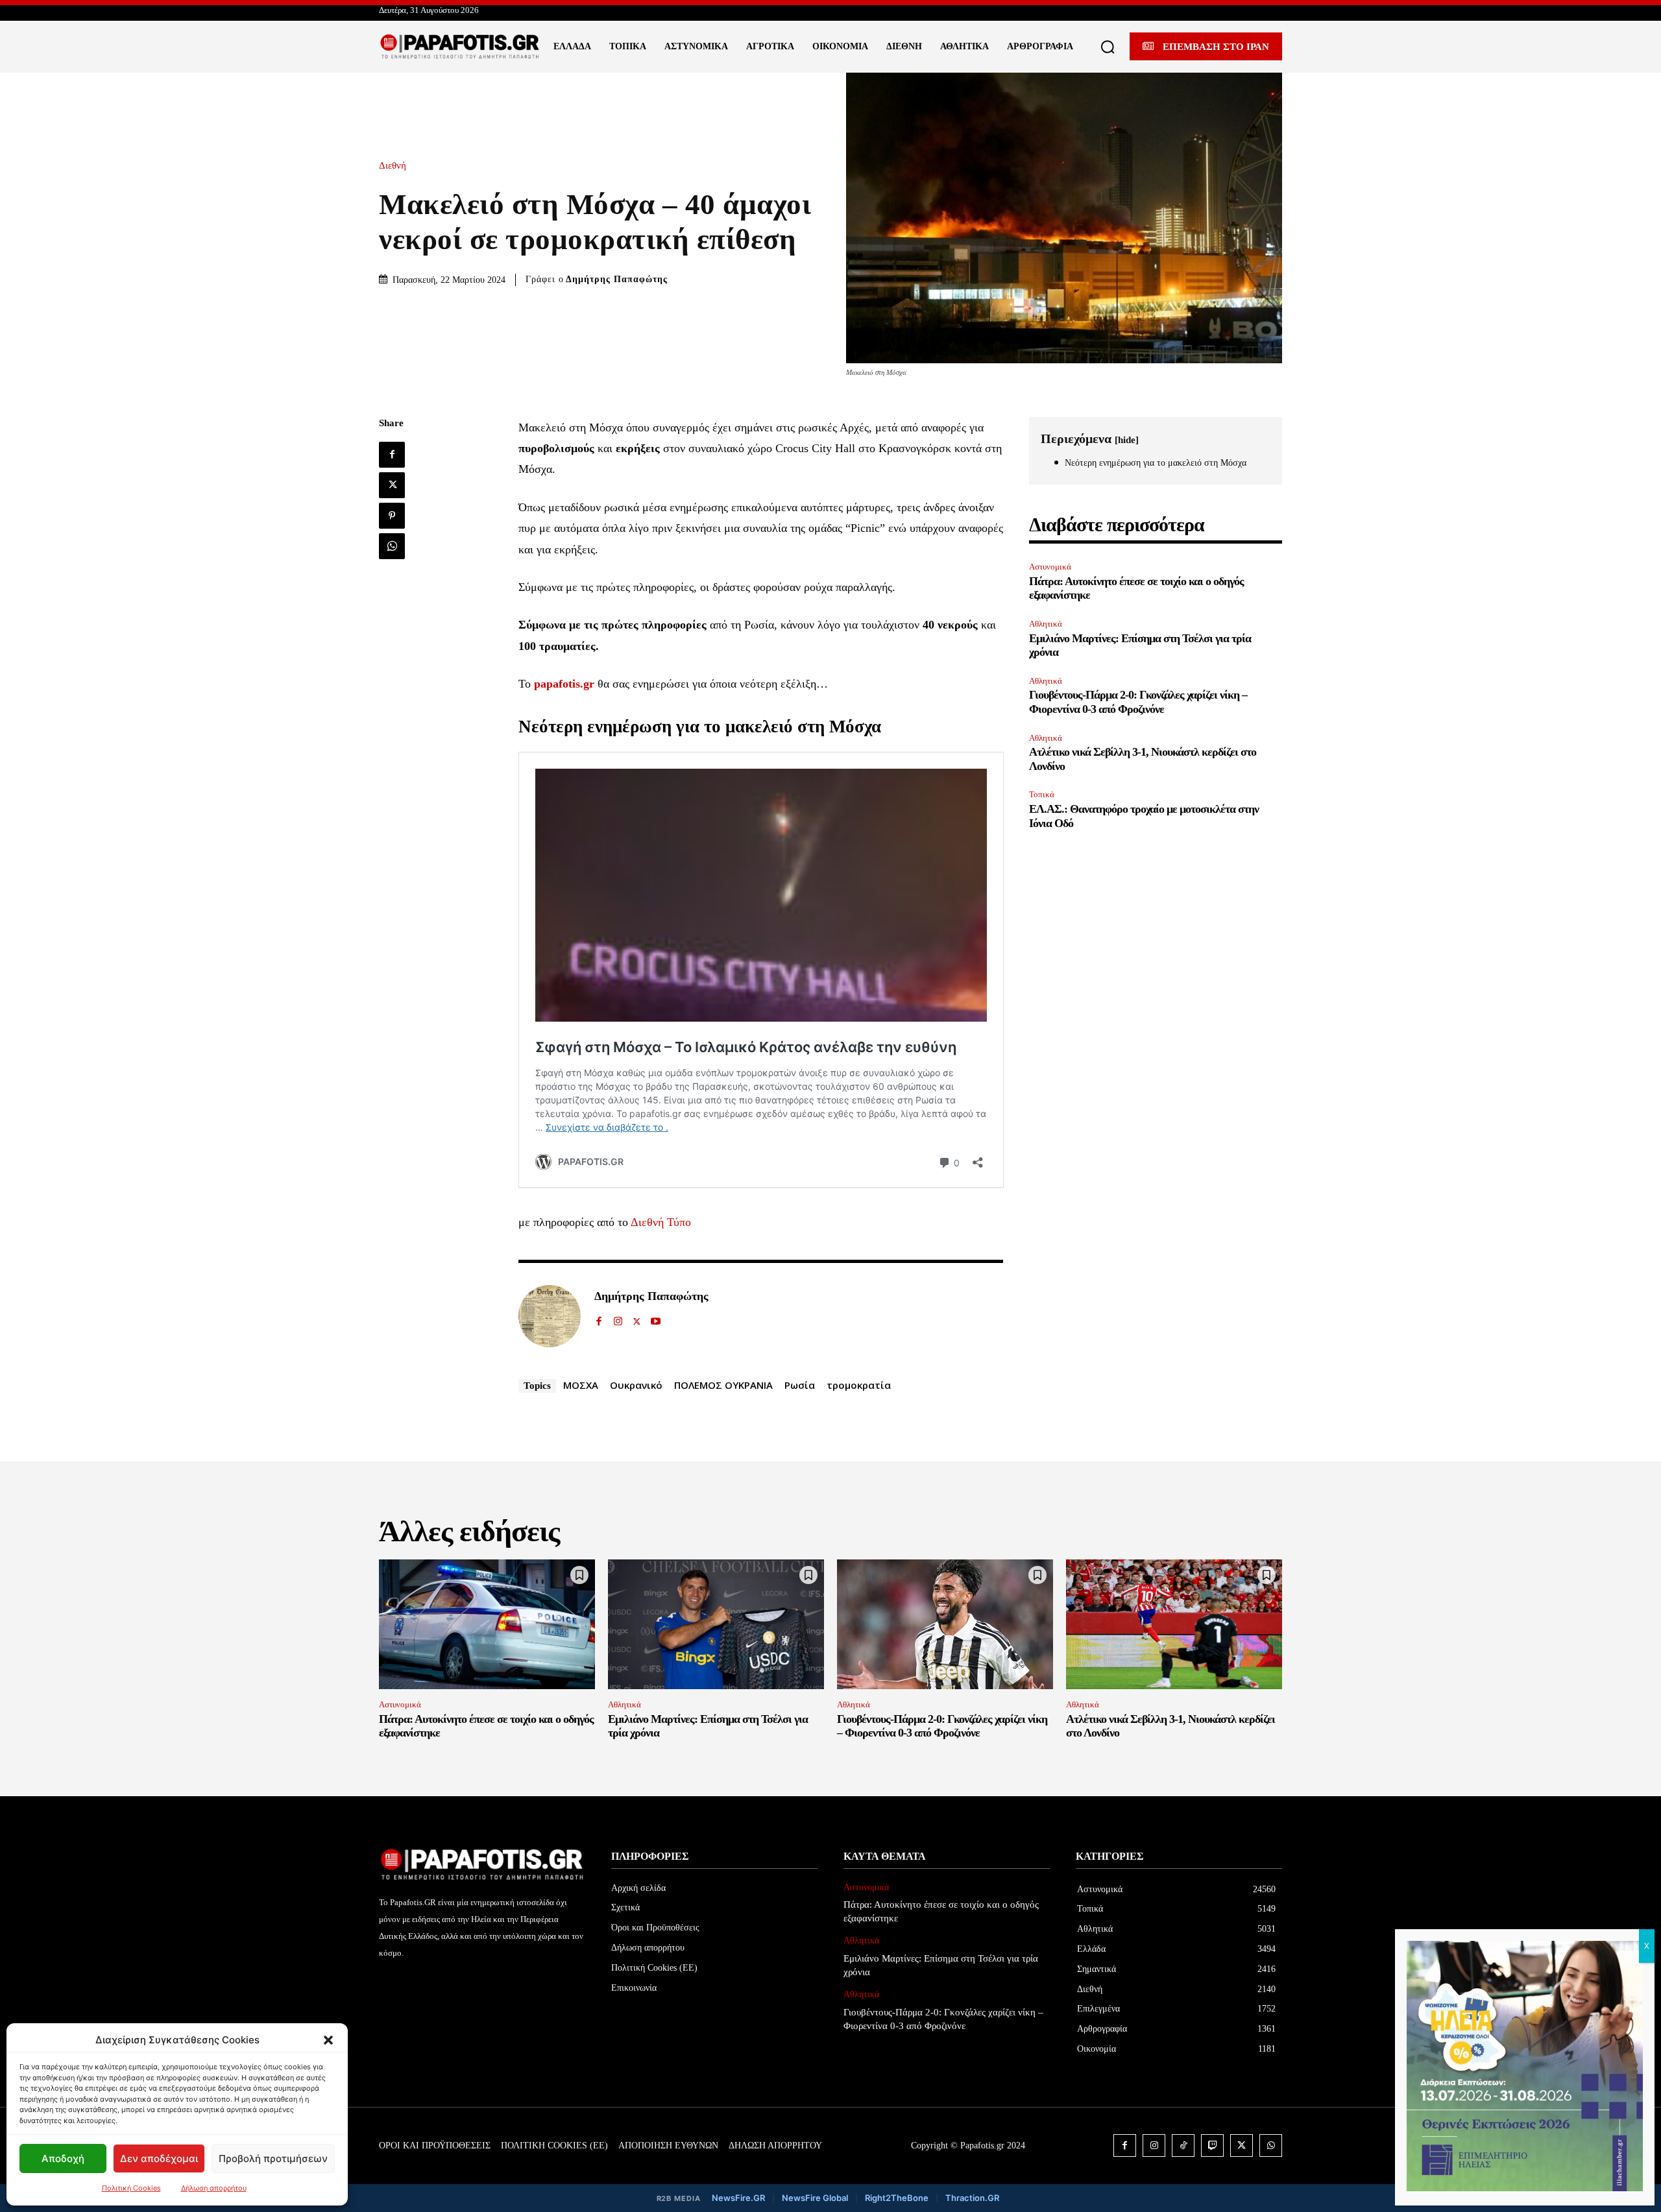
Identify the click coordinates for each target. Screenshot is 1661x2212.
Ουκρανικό (636, 1385)
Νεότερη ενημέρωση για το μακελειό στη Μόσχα (1156, 463)
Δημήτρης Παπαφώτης (617, 279)
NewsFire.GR (738, 2198)
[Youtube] (656, 1318)
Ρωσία (800, 1385)
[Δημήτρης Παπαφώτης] (550, 1316)
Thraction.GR (972, 2198)
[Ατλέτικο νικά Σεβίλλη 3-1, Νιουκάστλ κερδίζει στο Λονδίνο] (1174, 1624)
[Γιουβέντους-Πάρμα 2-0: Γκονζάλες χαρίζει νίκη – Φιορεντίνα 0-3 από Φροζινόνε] (945, 1624)
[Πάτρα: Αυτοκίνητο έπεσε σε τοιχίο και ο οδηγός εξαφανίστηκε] (487, 1624)
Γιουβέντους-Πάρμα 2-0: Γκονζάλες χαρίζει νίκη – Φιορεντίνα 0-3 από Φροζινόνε (1138, 702)
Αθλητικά (1046, 624)
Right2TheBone (897, 2198)
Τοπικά (1042, 794)
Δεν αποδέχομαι (159, 2158)
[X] (392, 485)
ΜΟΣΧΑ (581, 1385)
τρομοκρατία (859, 1385)
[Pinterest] (392, 516)
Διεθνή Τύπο (661, 1222)
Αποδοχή (63, 2158)
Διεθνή (393, 166)
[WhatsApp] (392, 546)
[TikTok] (1183, 2146)
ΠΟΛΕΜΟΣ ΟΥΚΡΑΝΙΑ (723, 1385)
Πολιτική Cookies (131, 2188)
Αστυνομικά (1050, 567)
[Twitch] (1212, 2146)
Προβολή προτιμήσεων (273, 2158)
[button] (328, 2040)
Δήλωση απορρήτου (214, 2188)
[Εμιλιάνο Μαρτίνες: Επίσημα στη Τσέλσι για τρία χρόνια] (716, 1624)
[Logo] (460, 47)
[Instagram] (618, 1318)
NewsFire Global (815, 2198)
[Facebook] (392, 455)
